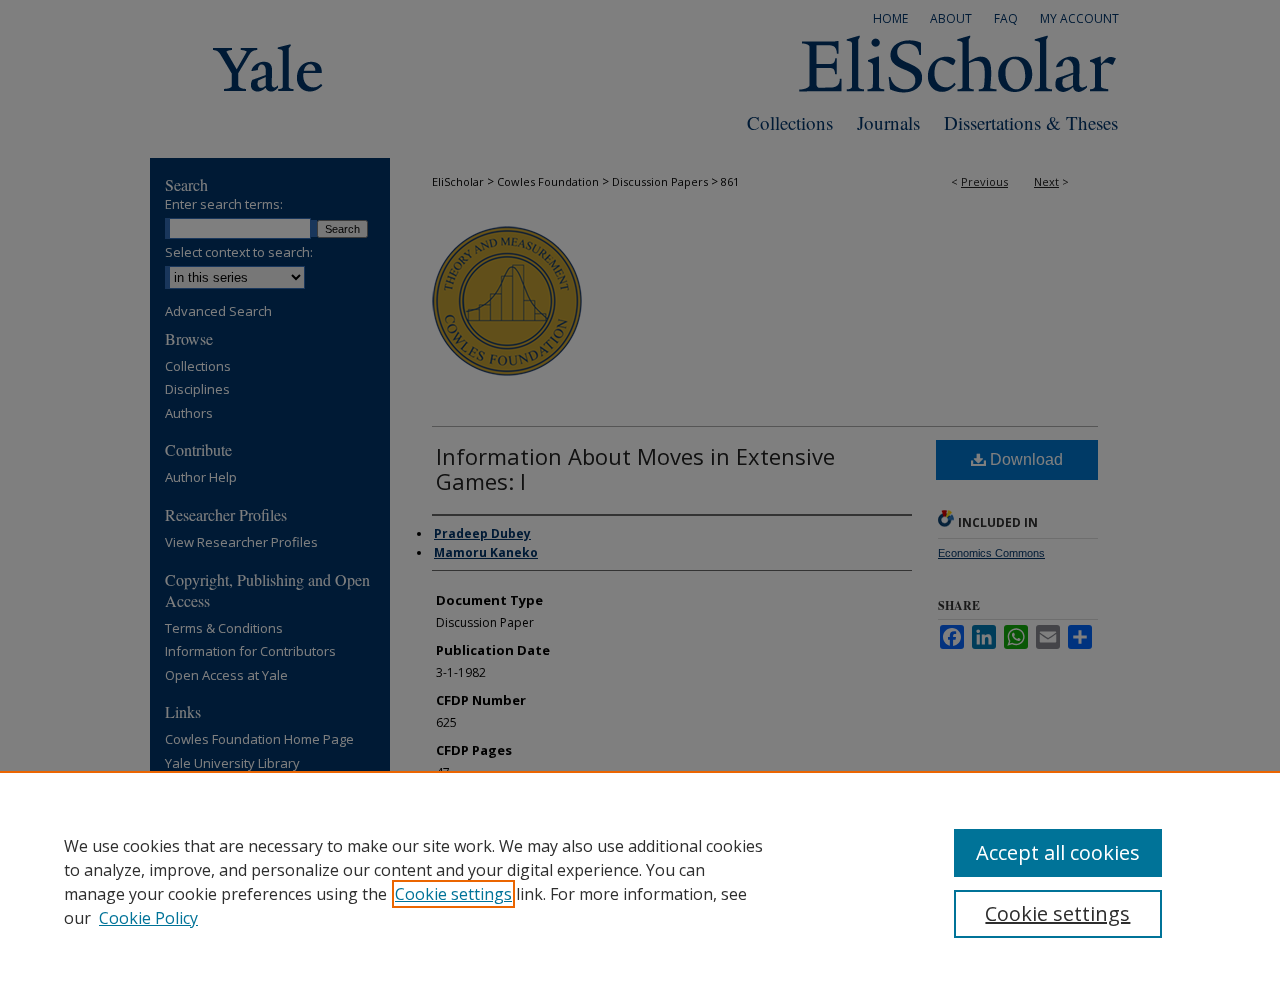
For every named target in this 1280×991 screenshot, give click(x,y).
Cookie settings (453, 894)
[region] (640, 881)
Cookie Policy (148, 918)
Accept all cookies (1058, 852)
